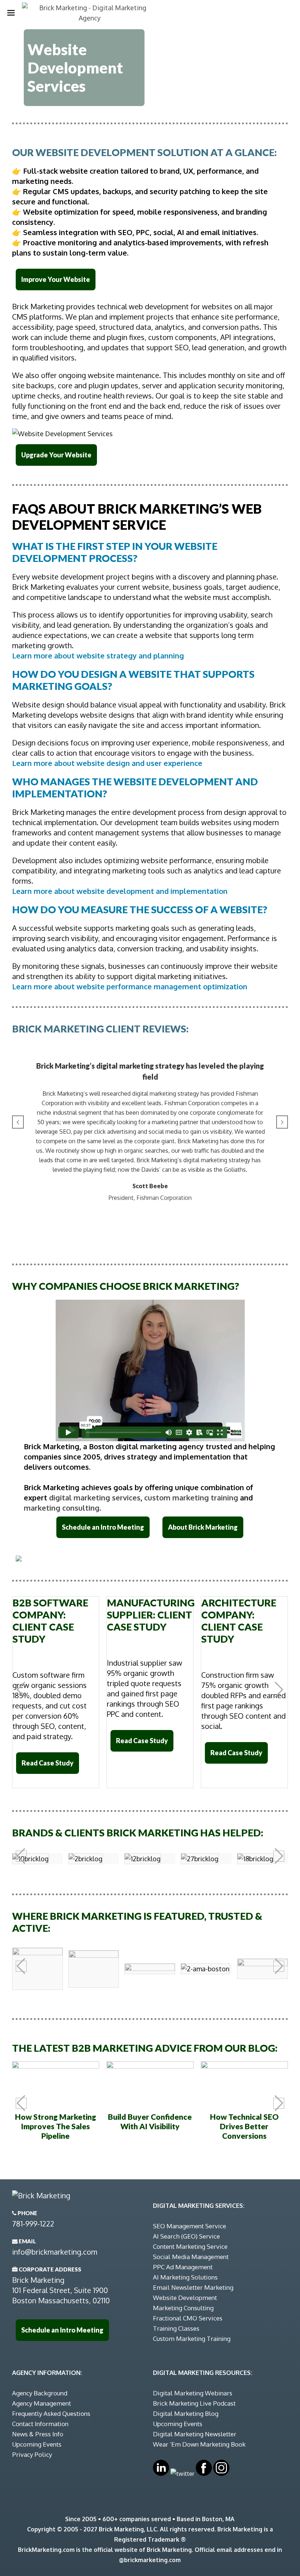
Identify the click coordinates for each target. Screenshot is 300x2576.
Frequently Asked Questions (51, 2413)
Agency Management (42, 2403)
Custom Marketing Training (192, 2339)
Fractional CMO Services (188, 2318)
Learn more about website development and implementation (120, 891)
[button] (18, 1122)
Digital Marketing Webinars (193, 2393)
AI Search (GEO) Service (186, 2236)
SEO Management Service (190, 2226)
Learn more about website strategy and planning (98, 656)
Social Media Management (191, 2257)
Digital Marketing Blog (186, 2413)
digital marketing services (95, 1497)
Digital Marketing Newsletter (195, 2434)
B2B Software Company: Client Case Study (50, 1621)
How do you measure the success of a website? (140, 909)
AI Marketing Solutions (185, 2277)
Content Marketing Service (190, 2246)
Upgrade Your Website (56, 455)
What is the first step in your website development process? (115, 552)
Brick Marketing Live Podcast (194, 2403)
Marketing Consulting (183, 2308)
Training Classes (176, 2328)
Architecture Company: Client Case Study (239, 1621)
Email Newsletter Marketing (193, 2287)
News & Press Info (38, 2434)
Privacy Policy (32, 2454)
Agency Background (40, 2393)
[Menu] (11, 13)
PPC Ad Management (183, 2267)
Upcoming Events (37, 2444)
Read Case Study (48, 1763)
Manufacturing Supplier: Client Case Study (151, 1615)
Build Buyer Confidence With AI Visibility (150, 2121)
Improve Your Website (56, 279)
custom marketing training (191, 1497)
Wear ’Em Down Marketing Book (199, 2444)
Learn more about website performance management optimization (130, 986)
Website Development (185, 2298)
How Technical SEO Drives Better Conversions (244, 2126)
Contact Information (40, 2424)
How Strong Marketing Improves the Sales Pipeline (56, 2126)
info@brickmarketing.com (55, 2252)
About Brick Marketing (203, 1527)
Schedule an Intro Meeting (103, 1527)
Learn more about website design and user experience (107, 763)
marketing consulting (62, 1508)
